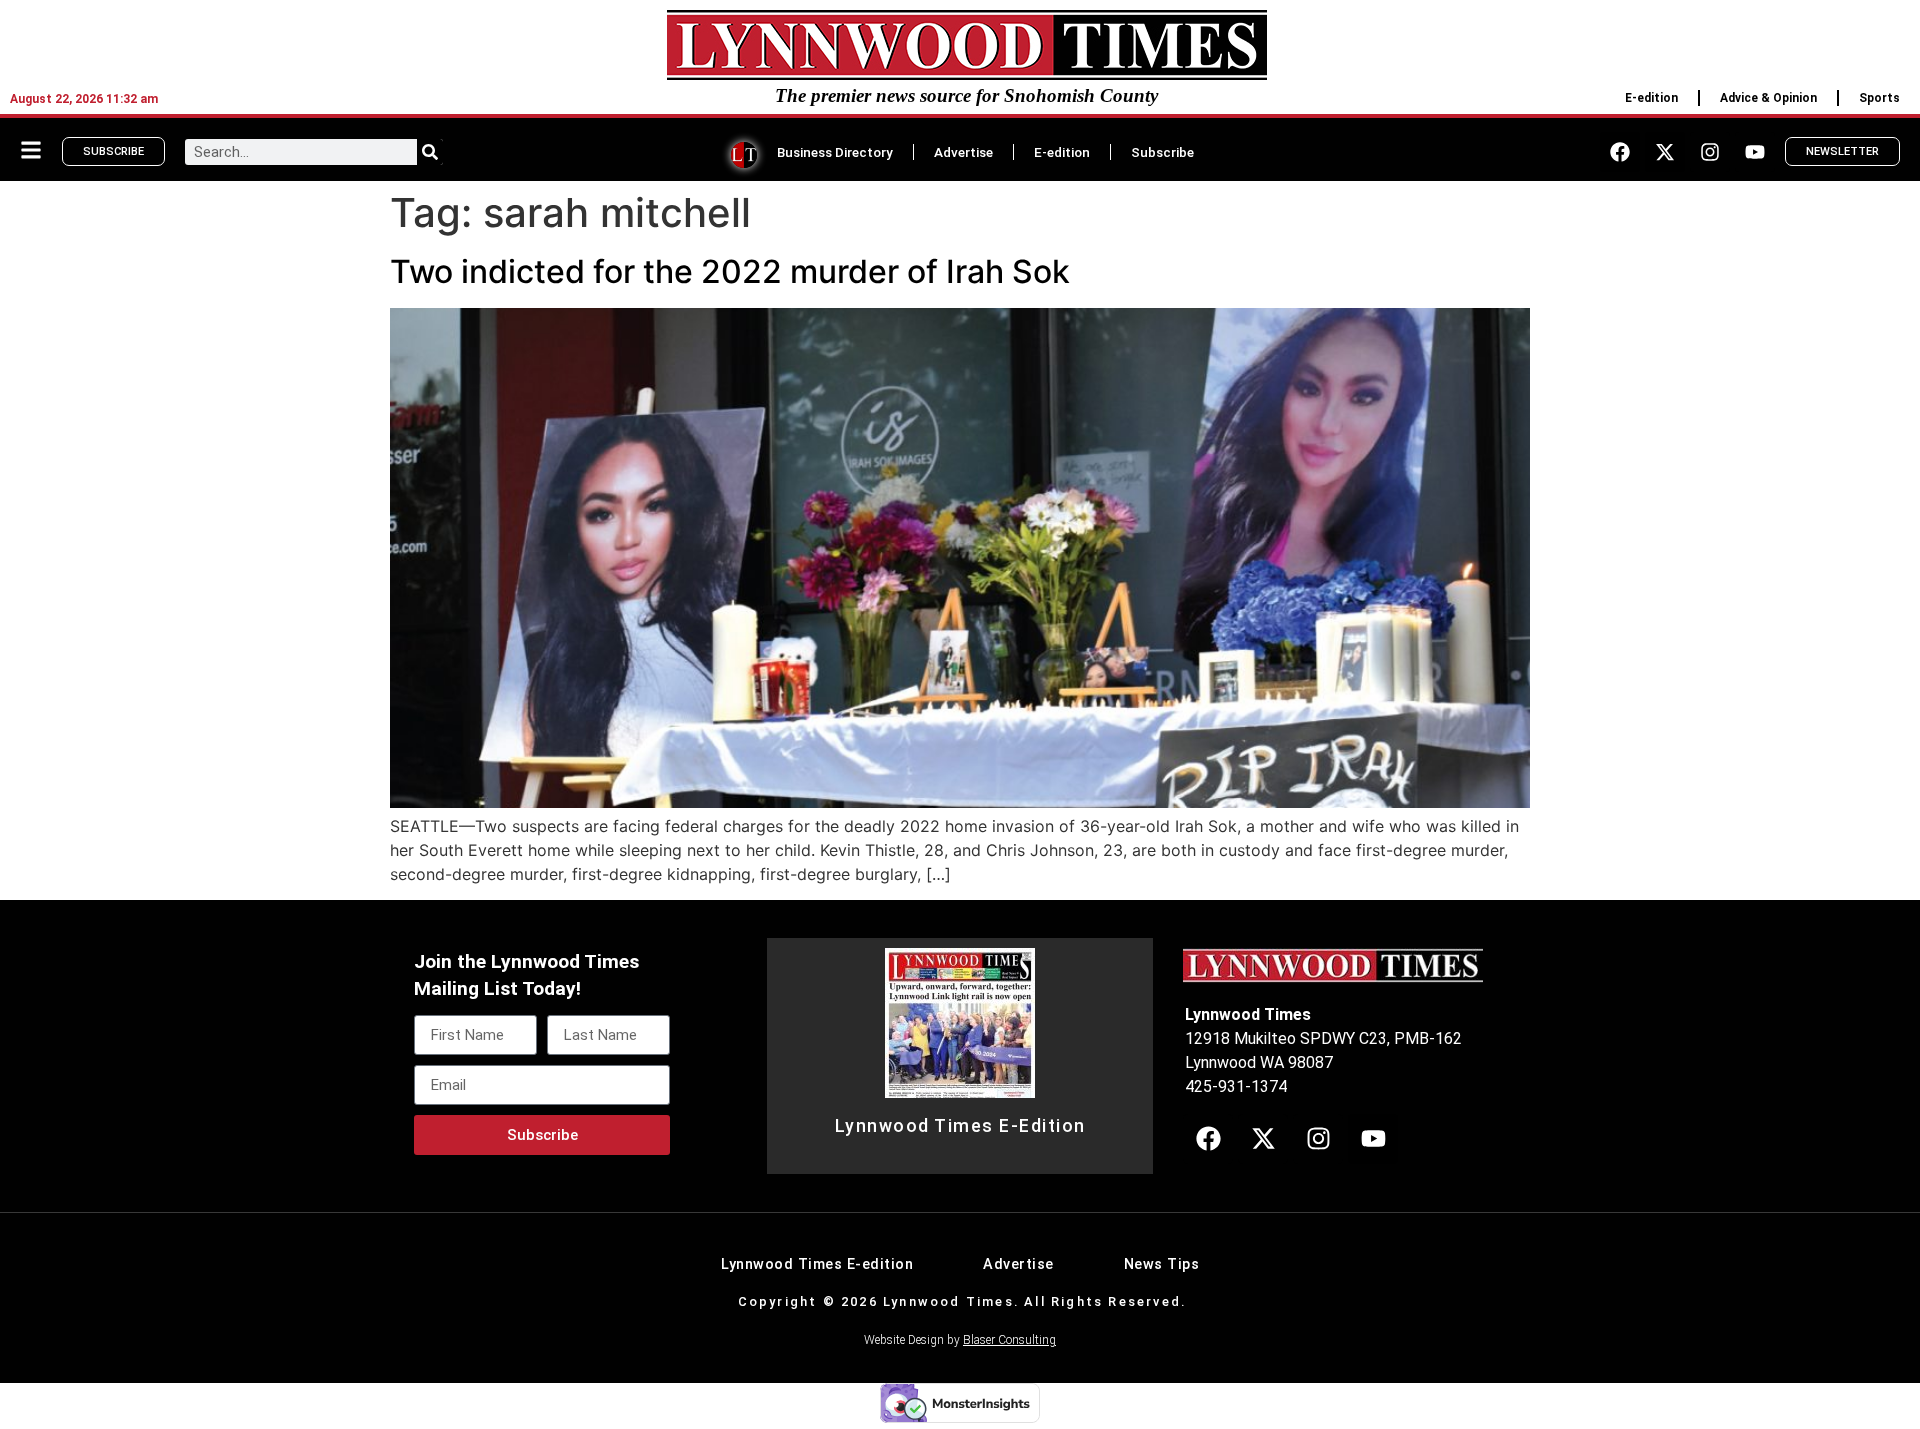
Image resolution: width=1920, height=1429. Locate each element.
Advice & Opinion (1768, 98)
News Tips (1162, 1264)
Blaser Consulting (1009, 1340)
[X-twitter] (1665, 152)
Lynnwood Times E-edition (817, 1264)
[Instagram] (1710, 152)
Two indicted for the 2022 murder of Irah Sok (730, 271)
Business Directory (835, 152)
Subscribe (1162, 152)
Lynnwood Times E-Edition (960, 1126)
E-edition (1651, 98)
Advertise (963, 152)
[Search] (430, 152)
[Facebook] (1620, 152)
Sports (1879, 98)
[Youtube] (1755, 152)
